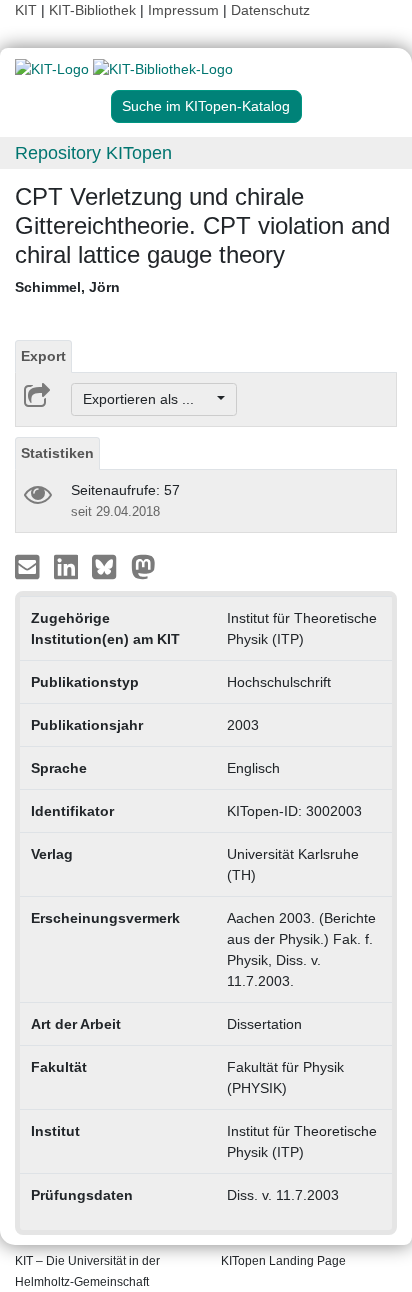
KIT (26, 10)
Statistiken (57, 453)
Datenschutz (270, 10)
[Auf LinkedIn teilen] (68, 566)
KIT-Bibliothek (94, 10)
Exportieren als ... (148, 399)
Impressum (183, 10)
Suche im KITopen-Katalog (206, 106)
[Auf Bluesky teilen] (109, 566)
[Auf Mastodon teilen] (143, 566)
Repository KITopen (93, 153)
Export (43, 356)
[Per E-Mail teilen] (29, 566)
